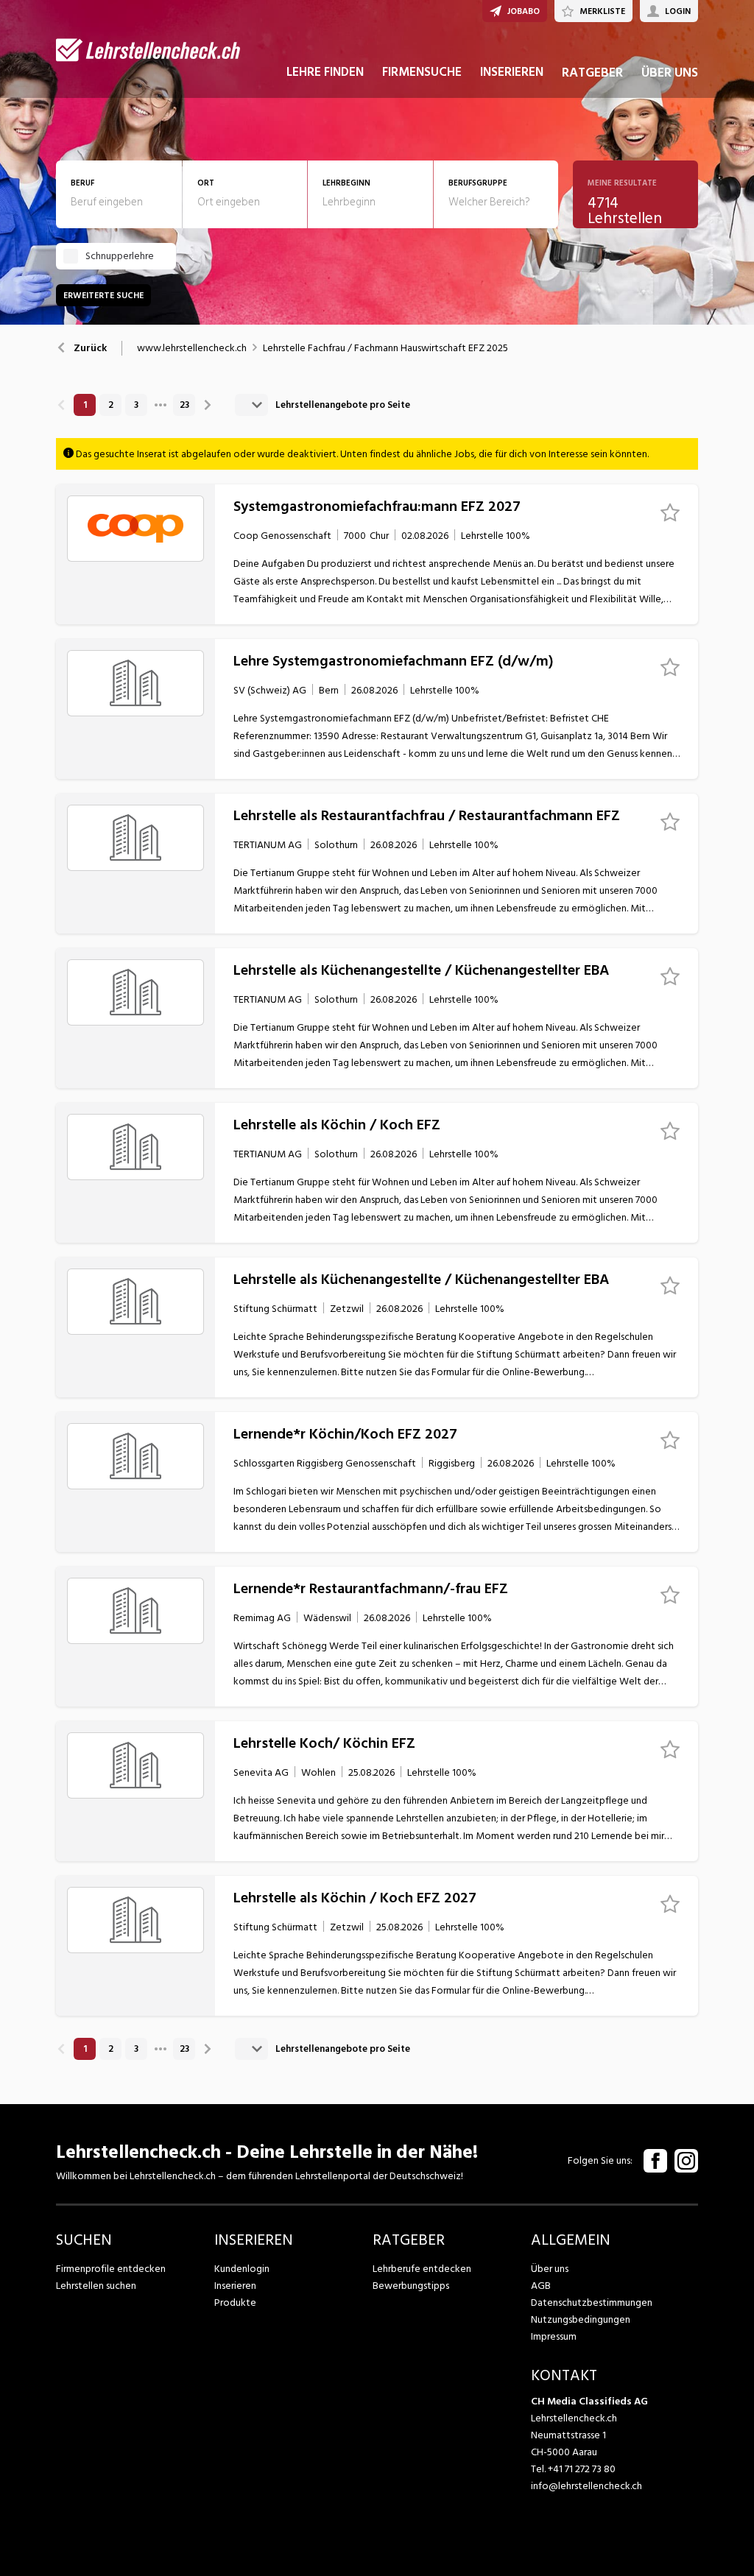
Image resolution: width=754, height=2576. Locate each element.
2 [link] (111, 405)
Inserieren (235, 2286)
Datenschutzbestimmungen (592, 2302)
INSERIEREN (512, 72)
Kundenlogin (242, 2269)
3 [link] (136, 405)
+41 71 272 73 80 (582, 2469)
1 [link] (85, 405)
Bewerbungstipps (411, 2286)
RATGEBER (592, 73)
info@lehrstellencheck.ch (586, 2486)
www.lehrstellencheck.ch (192, 348)
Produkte (235, 2302)
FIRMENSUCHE (422, 72)
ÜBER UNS (670, 73)
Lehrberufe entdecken (422, 2269)
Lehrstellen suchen (96, 2286)
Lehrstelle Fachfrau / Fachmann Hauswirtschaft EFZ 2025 (385, 348)
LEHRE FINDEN (325, 72)
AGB (541, 2286)
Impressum (554, 2336)
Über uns (550, 2269)
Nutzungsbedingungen (581, 2319)
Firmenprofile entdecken (111, 2269)
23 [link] (184, 405)
